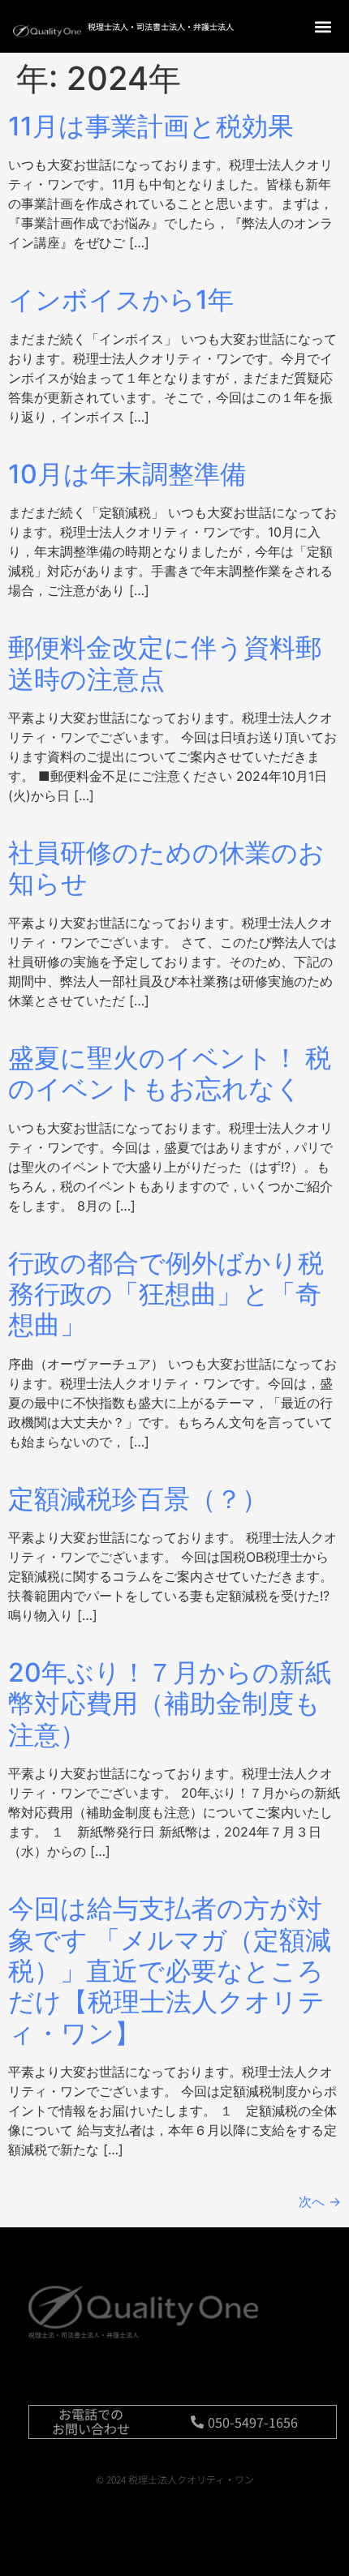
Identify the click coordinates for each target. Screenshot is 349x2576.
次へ (320, 2201)
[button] (323, 26)
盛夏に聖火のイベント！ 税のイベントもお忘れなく (170, 1073)
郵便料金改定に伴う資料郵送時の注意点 (165, 663)
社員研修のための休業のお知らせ (166, 868)
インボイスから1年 (121, 300)
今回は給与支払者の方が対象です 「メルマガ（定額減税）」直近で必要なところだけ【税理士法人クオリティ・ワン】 (170, 1971)
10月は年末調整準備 (127, 474)
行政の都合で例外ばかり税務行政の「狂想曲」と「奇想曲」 (166, 1294)
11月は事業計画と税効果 (151, 126)
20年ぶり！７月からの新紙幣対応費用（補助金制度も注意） (170, 1704)
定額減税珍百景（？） (138, 1499)
